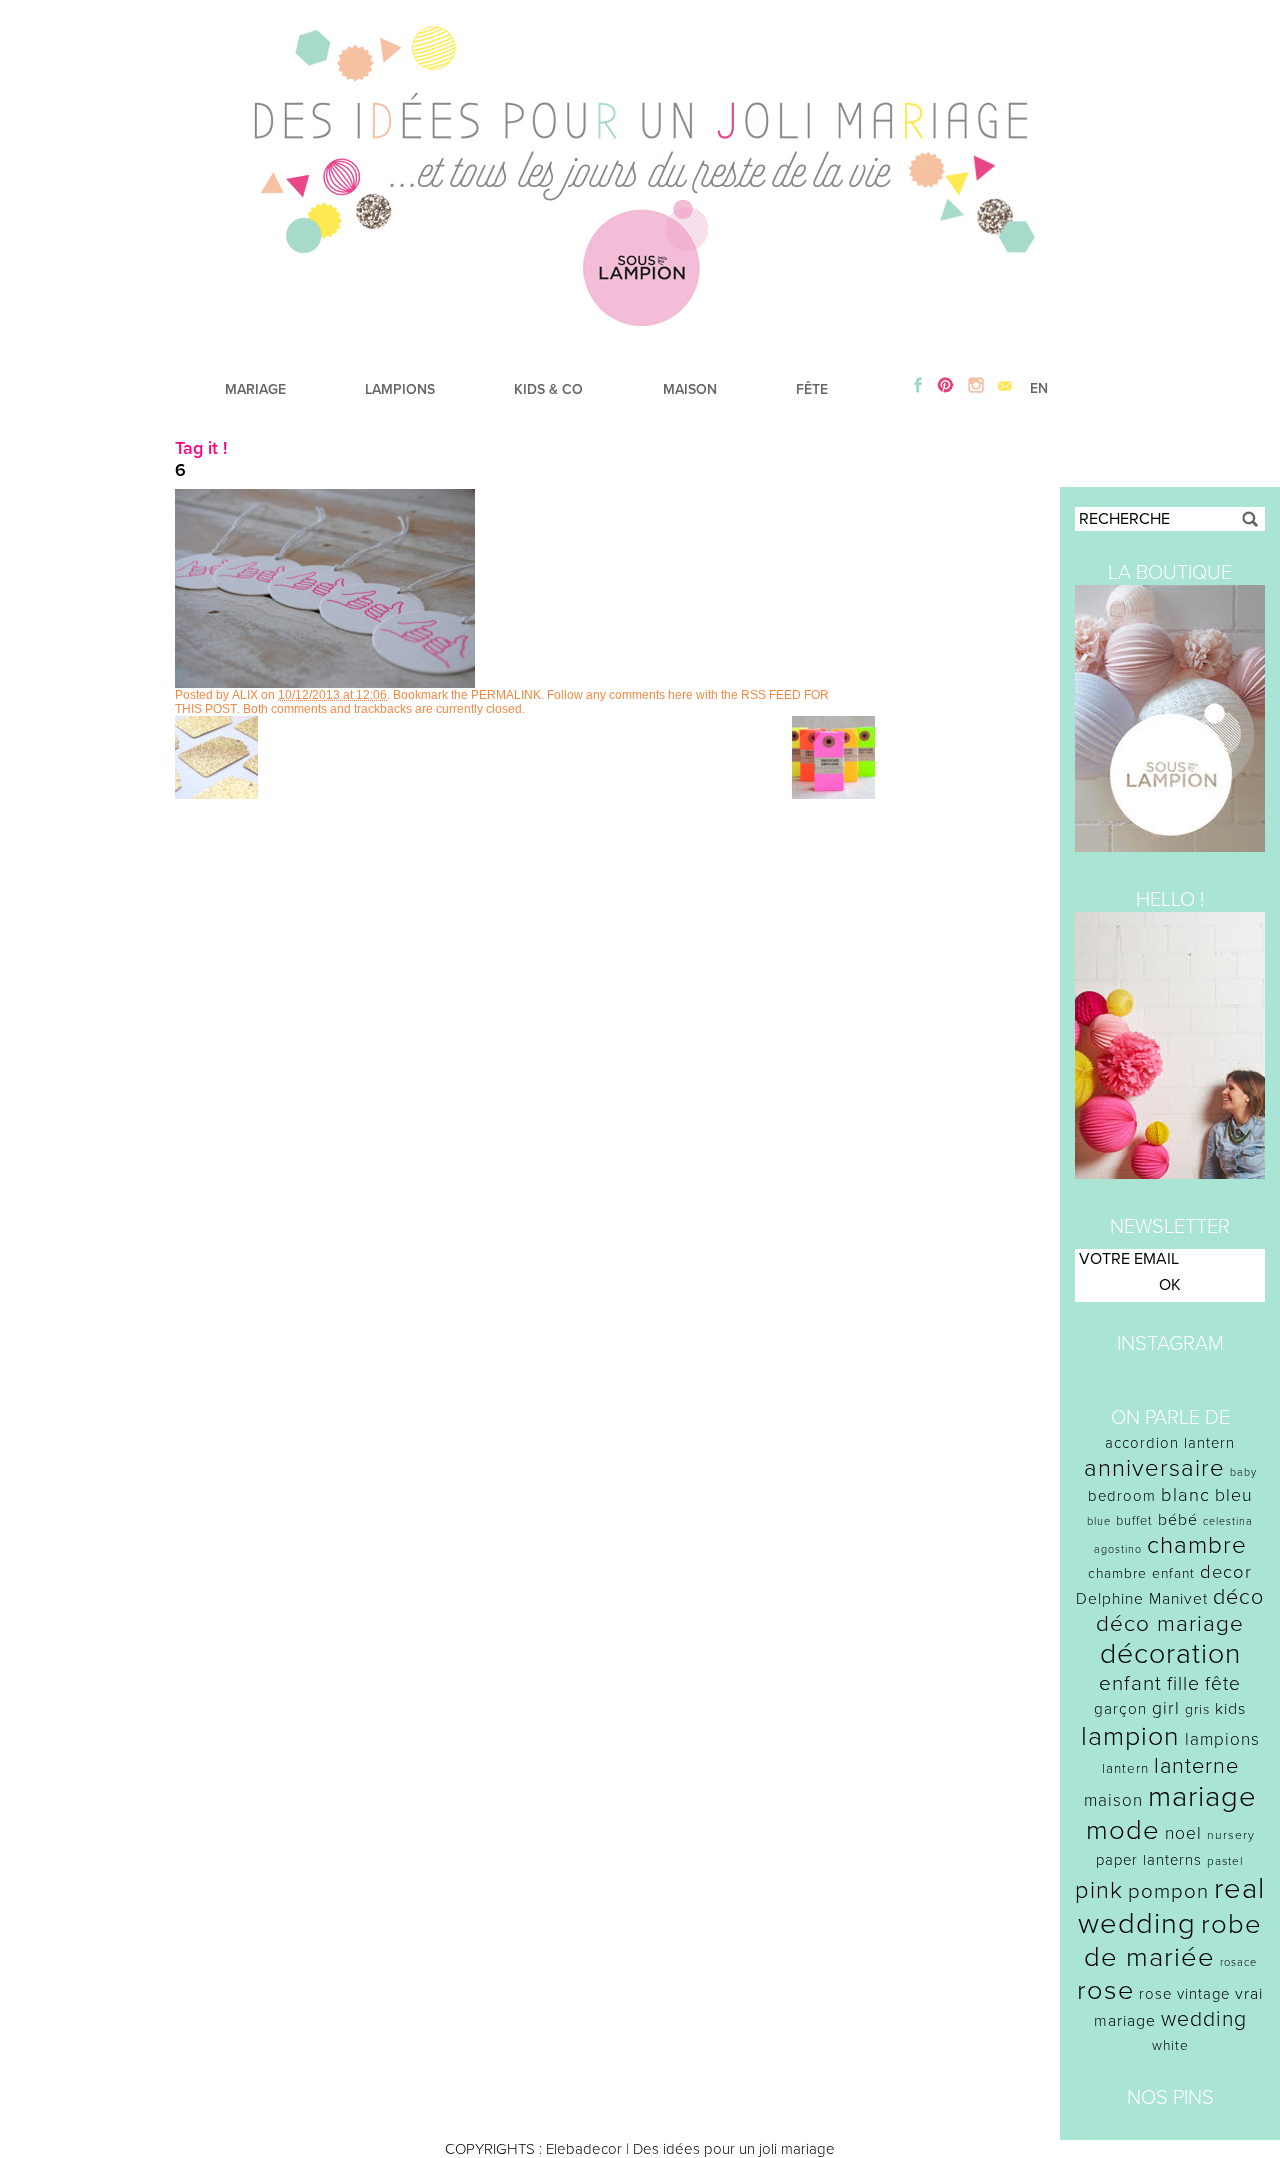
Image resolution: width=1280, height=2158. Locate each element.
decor (1226, 1572)
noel (1183, 1833)
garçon (1120, 1709)
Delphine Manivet (1142, 1599)
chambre (1197, 1545)
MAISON (690, 389)
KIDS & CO (548, 389)
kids (1230, 1709)
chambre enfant (1141, 1573)
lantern (1125, 1769)
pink (1099, 1890)
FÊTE (812, 389)
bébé (1178, 1520)
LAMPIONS (400, 389)
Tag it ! (201, 448)
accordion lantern (1170, 1443)
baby (1243, 1472)
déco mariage (1170, 1623)
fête (1223, 1683)
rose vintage (1184, 1994)
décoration (1170, 1654)
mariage (1202, 1796)
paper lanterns (1149, 1860)
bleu (1234, 1495)
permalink (506, 695)
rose (1105, 1990)
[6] (325, 683)
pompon (1168, 1891)
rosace (1238, 1962)
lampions (1222, 1739)
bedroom (1122, 1496)
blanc (1185, 1495)
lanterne (1196, 1766)
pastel (1225, 1861)
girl (1166, 1708)
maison (1113, 1800)
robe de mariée (1173, 1941)
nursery (1231, 1835)
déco (1238, 1597)
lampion (1130, 1736)
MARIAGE (255, 389)
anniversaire (1154, 1468)
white (1170, 2045)
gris (1197, 1709)
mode (1123, 1830)
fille (1183, 1684)
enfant (1130, 1683)
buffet (1134, 1521)
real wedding (1171, 1906)
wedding (1204, 2019)
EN (1039, 388)
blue (1099, 1521)
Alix (245, 695)
